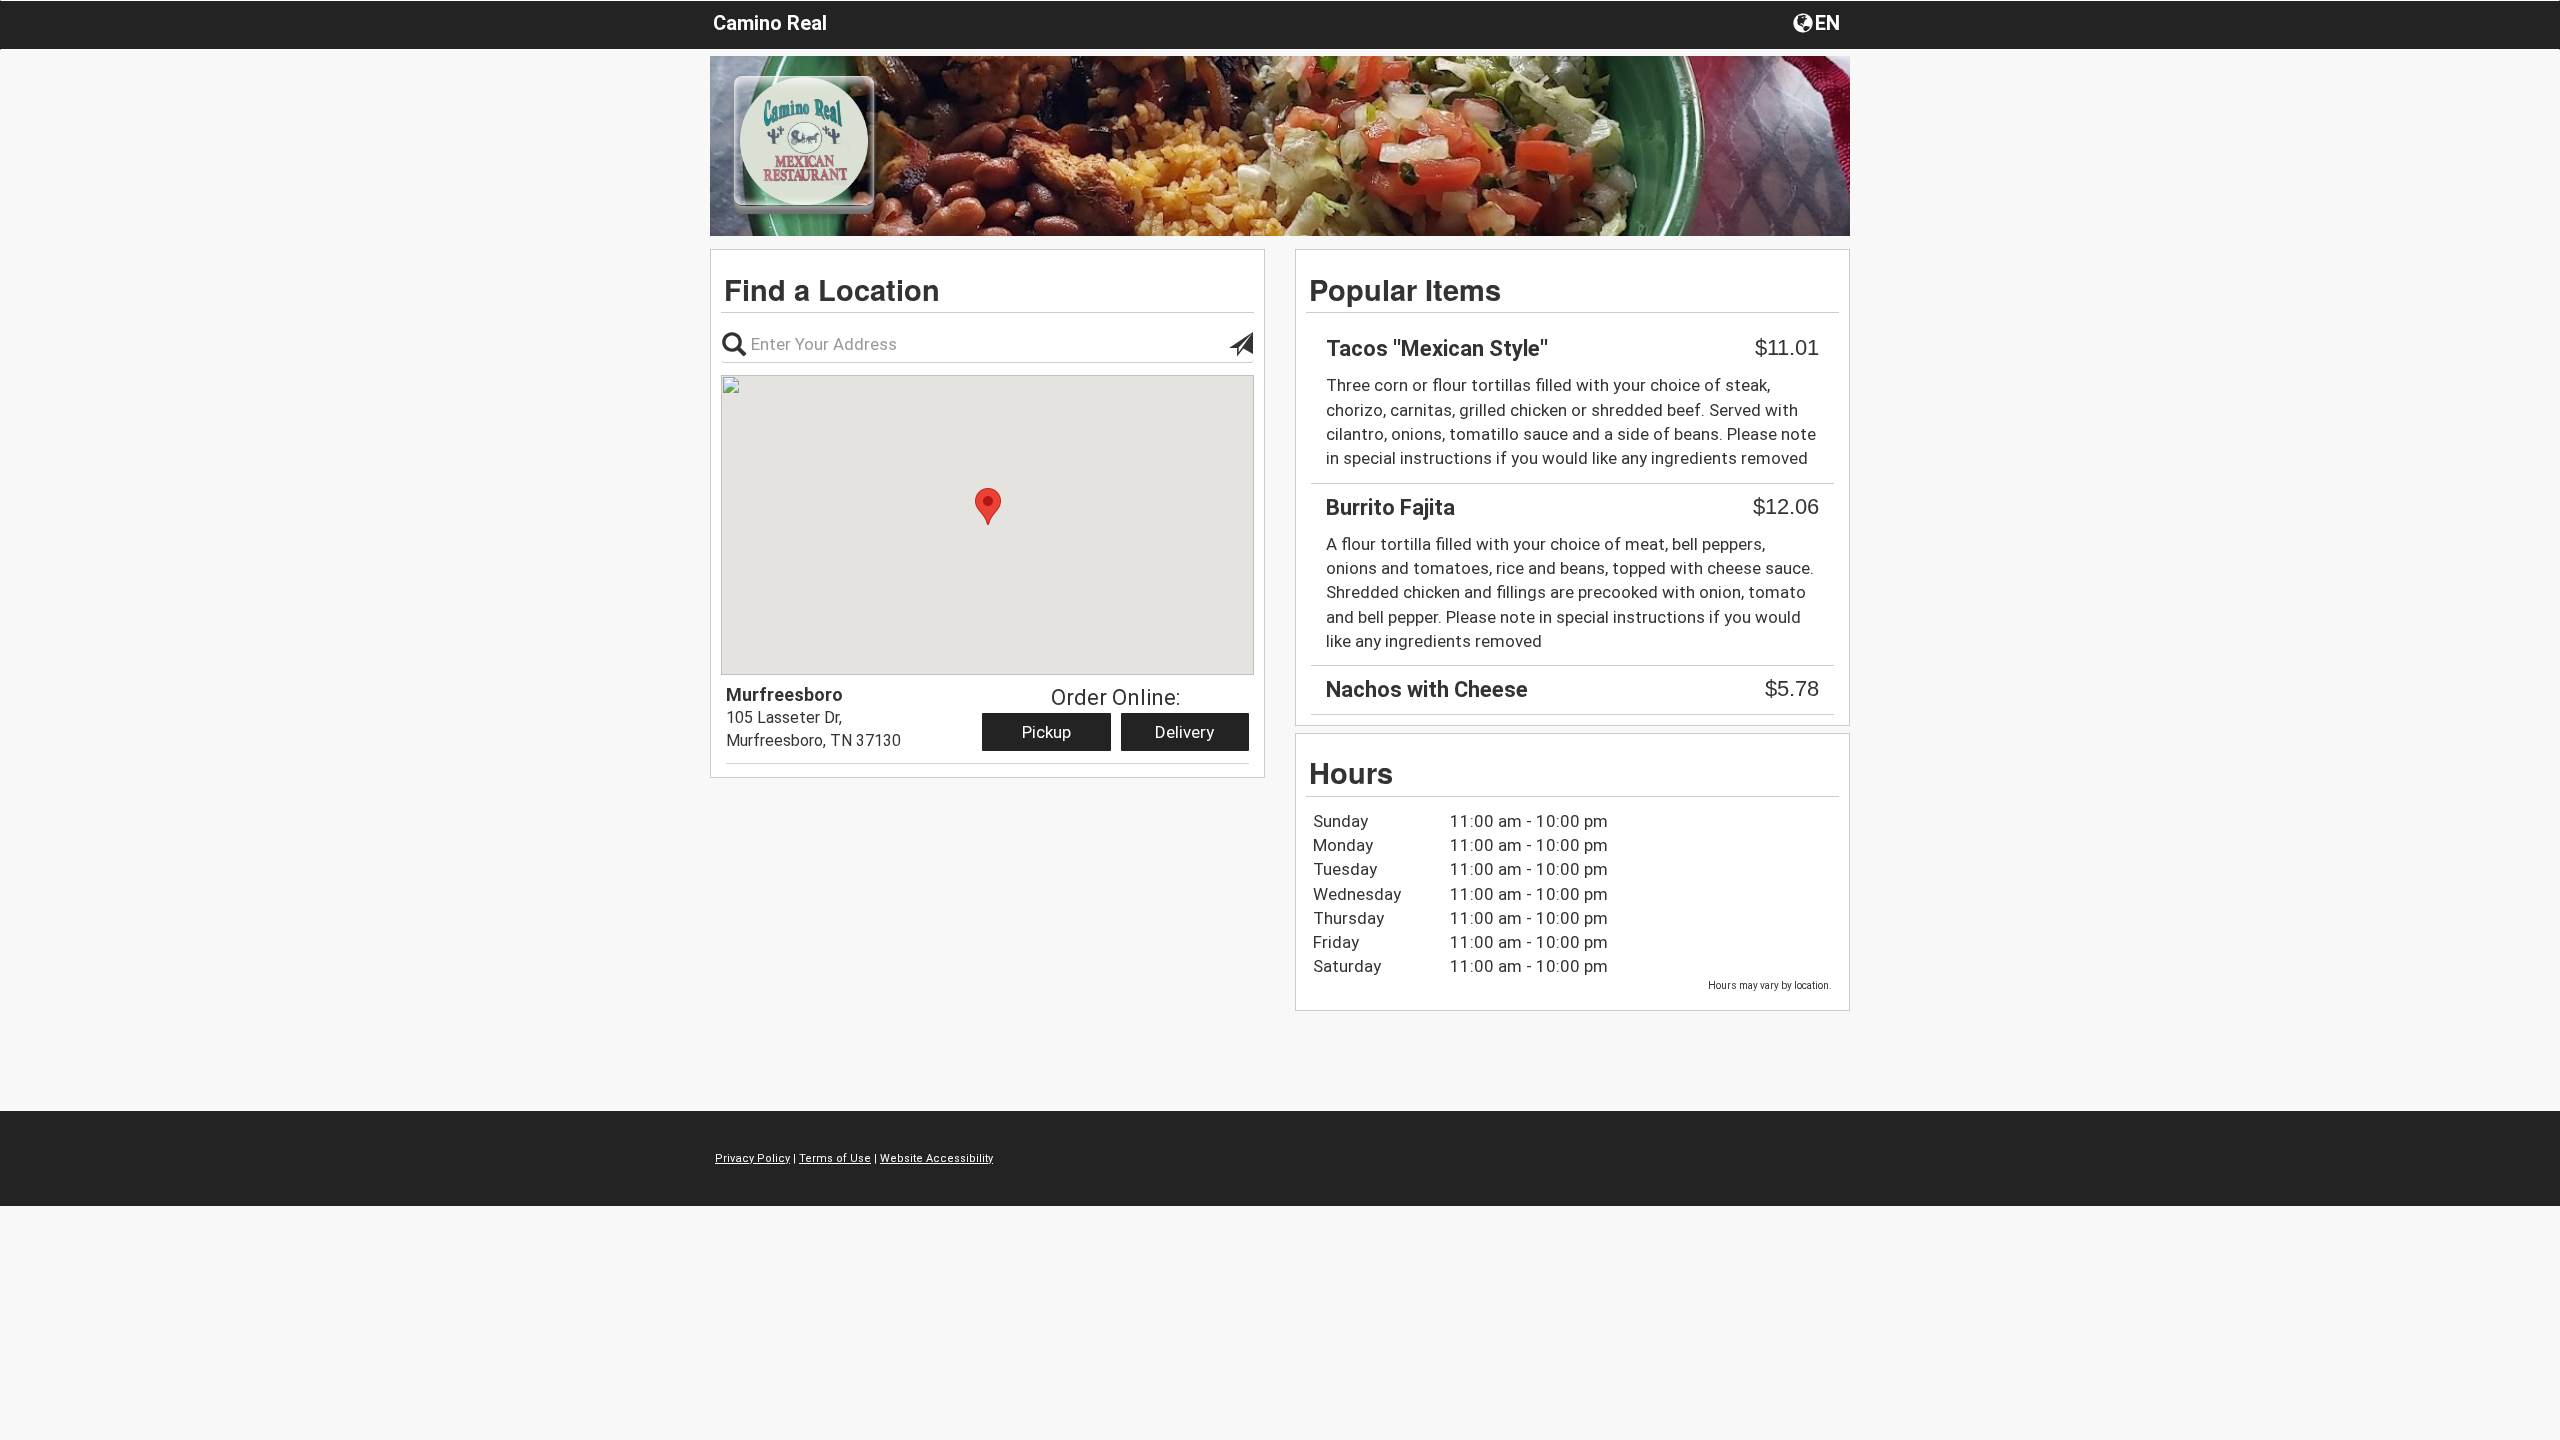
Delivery (1184, 732)
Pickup (1046, 732)
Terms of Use (835, 1158)
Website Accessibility (936, 1158)
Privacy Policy (752, 1158)
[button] (1818, 22)
